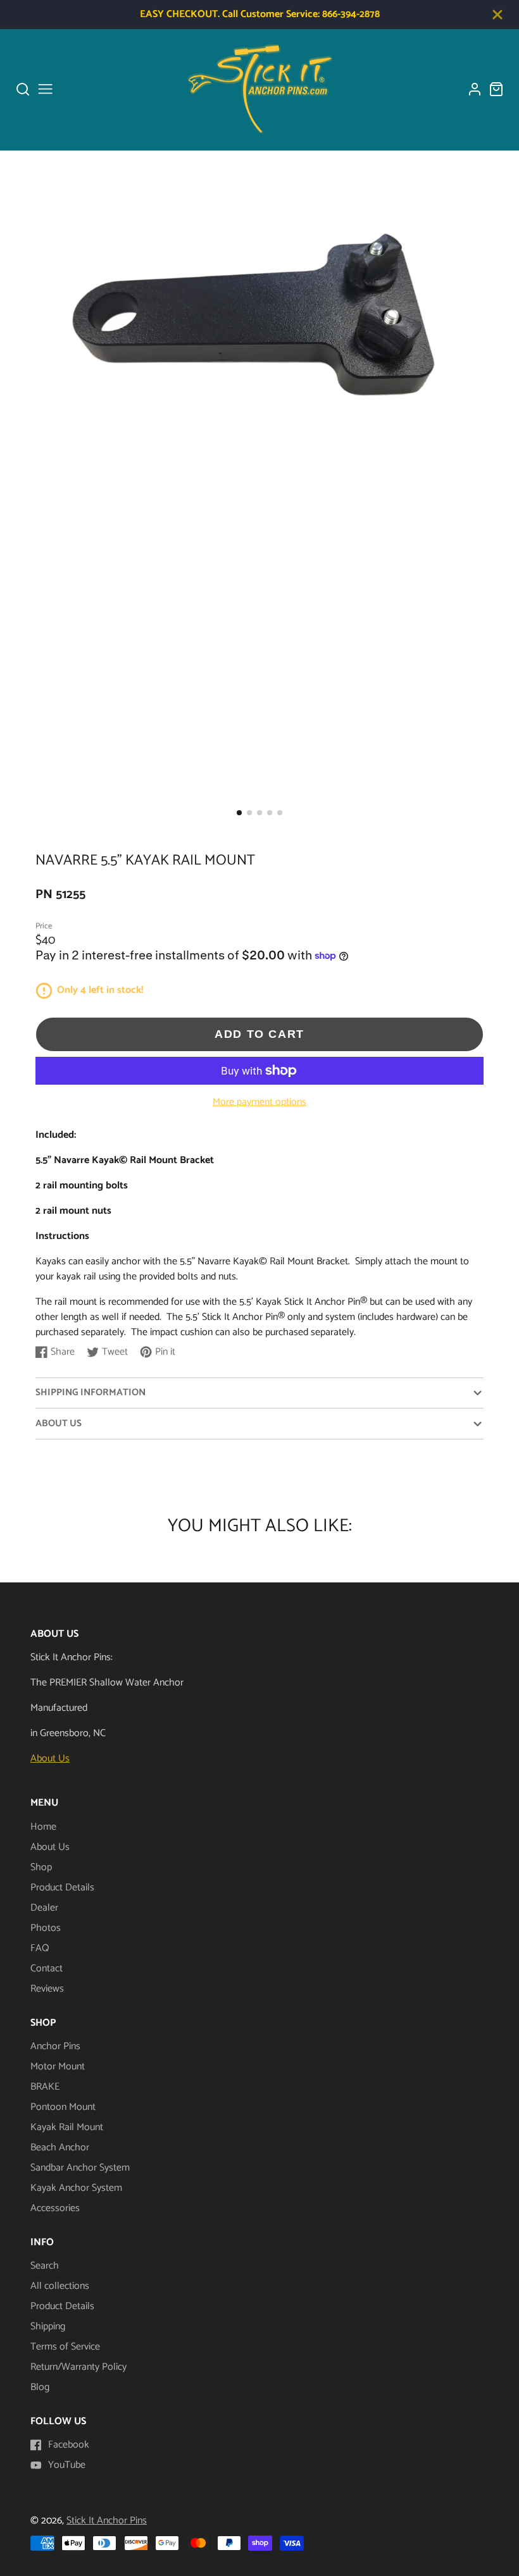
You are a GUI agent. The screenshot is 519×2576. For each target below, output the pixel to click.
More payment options (259, 1102)
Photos (46, 1928)
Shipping (48, 2326)
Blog (40, 2387)
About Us (50, 1759)
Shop (41, 1867)
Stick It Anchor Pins (107, 2521)
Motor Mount (58, 2067)
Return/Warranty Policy (78, 2367)
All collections (60, 2286)
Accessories (55, 2208)
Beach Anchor (60, 2148)
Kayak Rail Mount (67, 2127)
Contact (47, 1969)
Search (45, 2266)
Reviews (47, 1989)
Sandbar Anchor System (80, 2168)
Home (43, 1827)
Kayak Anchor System (76, 2188)
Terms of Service (65, 2347)
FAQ (40, 1948)
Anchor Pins (55, 2046)
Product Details (62, 1888)
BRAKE (45, 2087)
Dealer (44, 1908)
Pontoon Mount (63, 2107)
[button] (239, 813)
